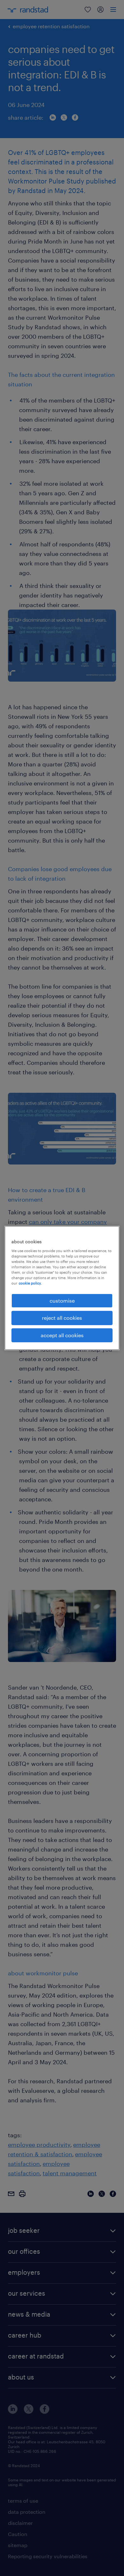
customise (62, 1301)
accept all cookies (62, 1335)
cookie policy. (30, 1283)
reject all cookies (62, 1318)
